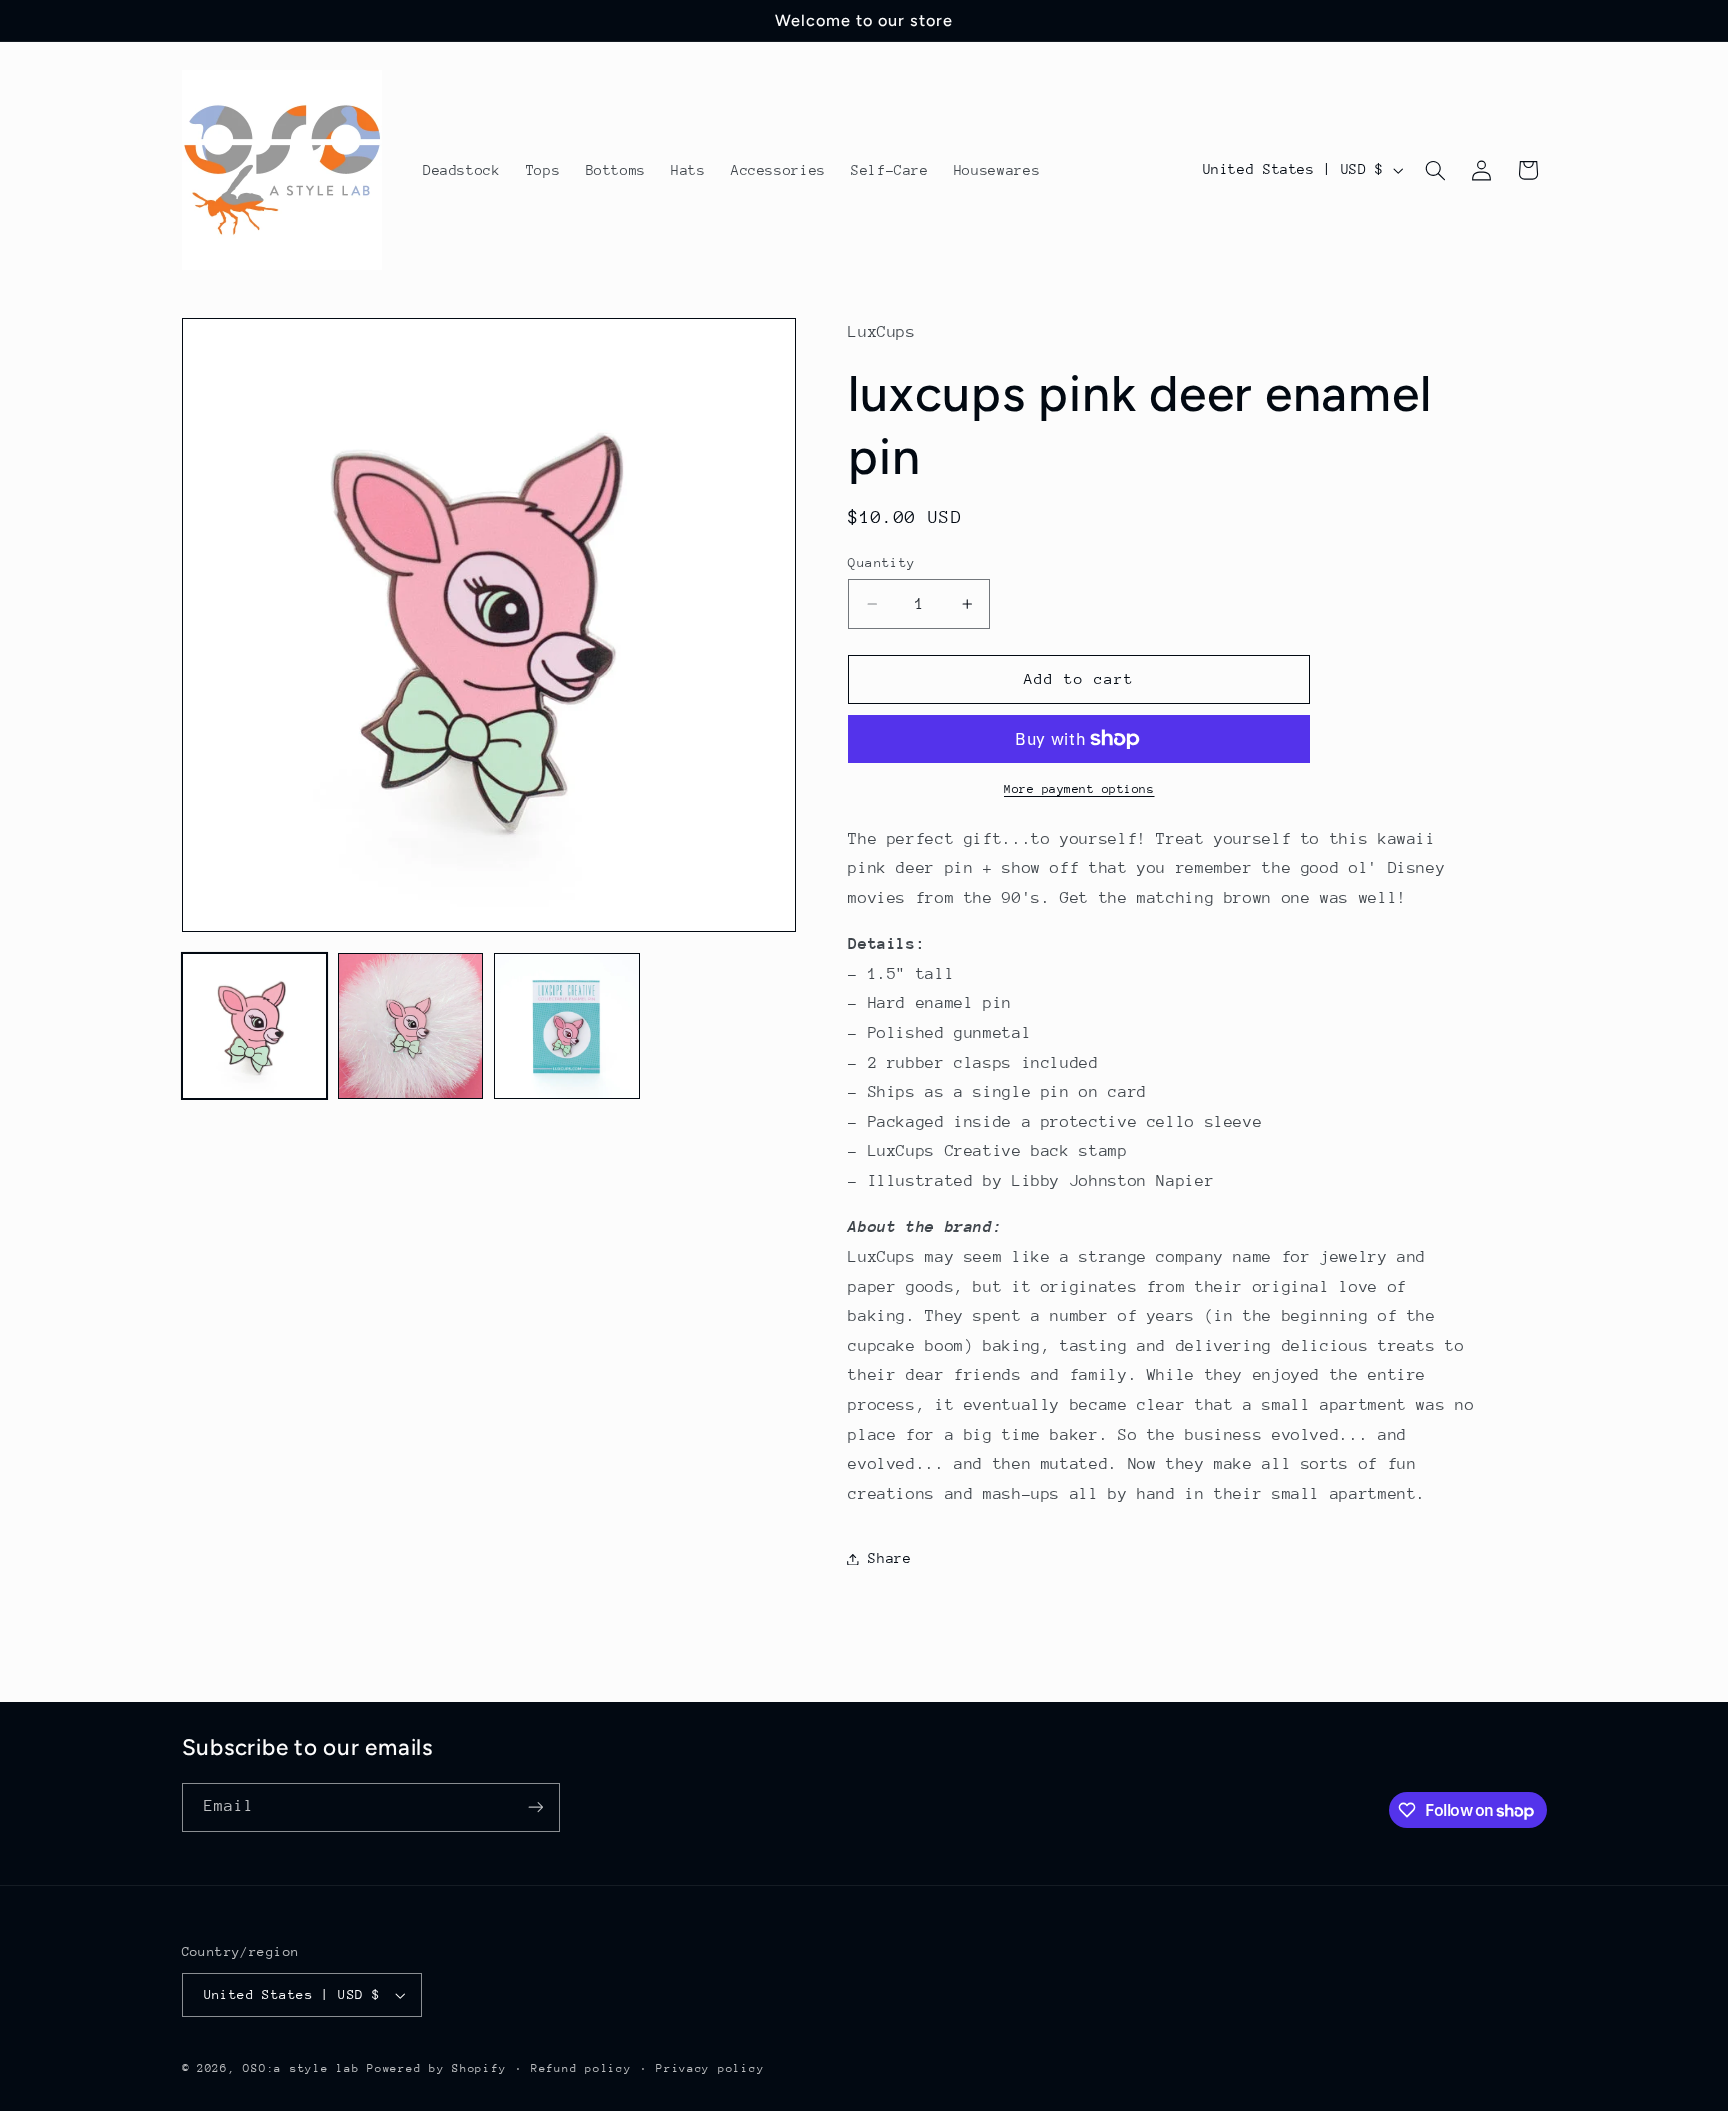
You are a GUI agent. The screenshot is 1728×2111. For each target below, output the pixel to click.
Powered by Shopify (436, 2068)
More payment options (1079, 789)
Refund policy (581, 2068)
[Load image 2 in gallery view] (411, 1026)
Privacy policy (710, 2068)
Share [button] (889, 1558)
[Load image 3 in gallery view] (567, 1026)
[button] (1435, 170)
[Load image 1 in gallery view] (255, 1026)
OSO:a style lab (301, 2068)
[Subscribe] (535, 1807)
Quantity (881, 562)
